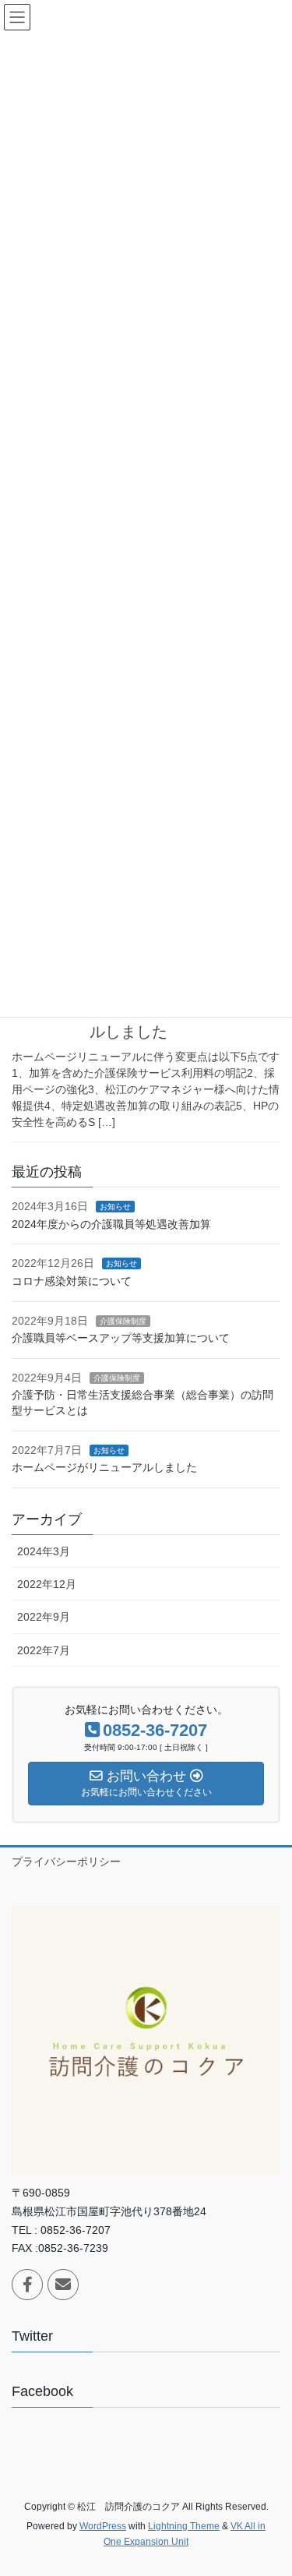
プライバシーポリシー (66, 1861)
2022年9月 (44, 1617)
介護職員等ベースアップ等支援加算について (121, 1338)
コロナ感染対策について (72, 1281)
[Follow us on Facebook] (27, 2285)
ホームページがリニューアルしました (104, 1467)
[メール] (63, 2285)
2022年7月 (44, 1650)
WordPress (103, 2526)
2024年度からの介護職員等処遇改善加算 (111, 1224)
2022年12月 (47, 1584)
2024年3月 (44, 1551)
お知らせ (115, 1207)
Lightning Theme (184, 2526)
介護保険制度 (123, 1321)
